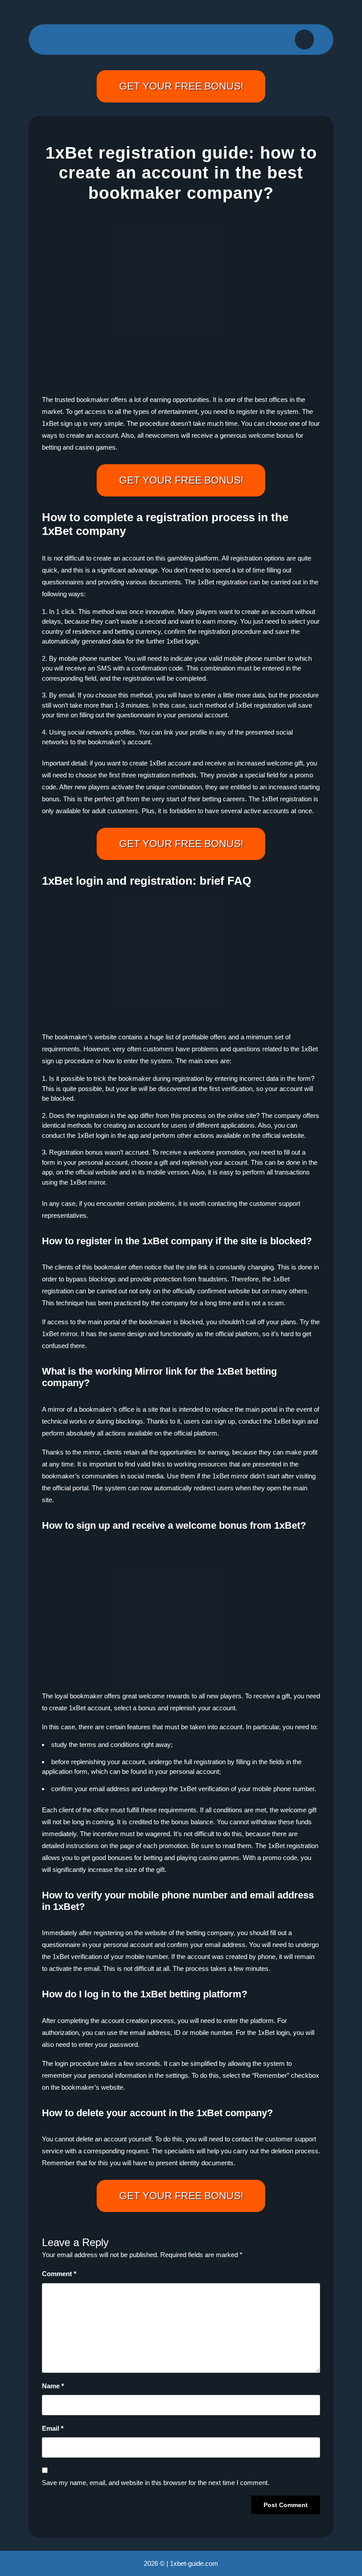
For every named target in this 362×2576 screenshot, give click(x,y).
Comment (59, 2274)
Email (53, 2428)
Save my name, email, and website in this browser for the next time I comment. (156, 2483)
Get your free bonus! (181, 86)
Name (53, 2386)
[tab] (304, 40)
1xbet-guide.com (194, 2563)
